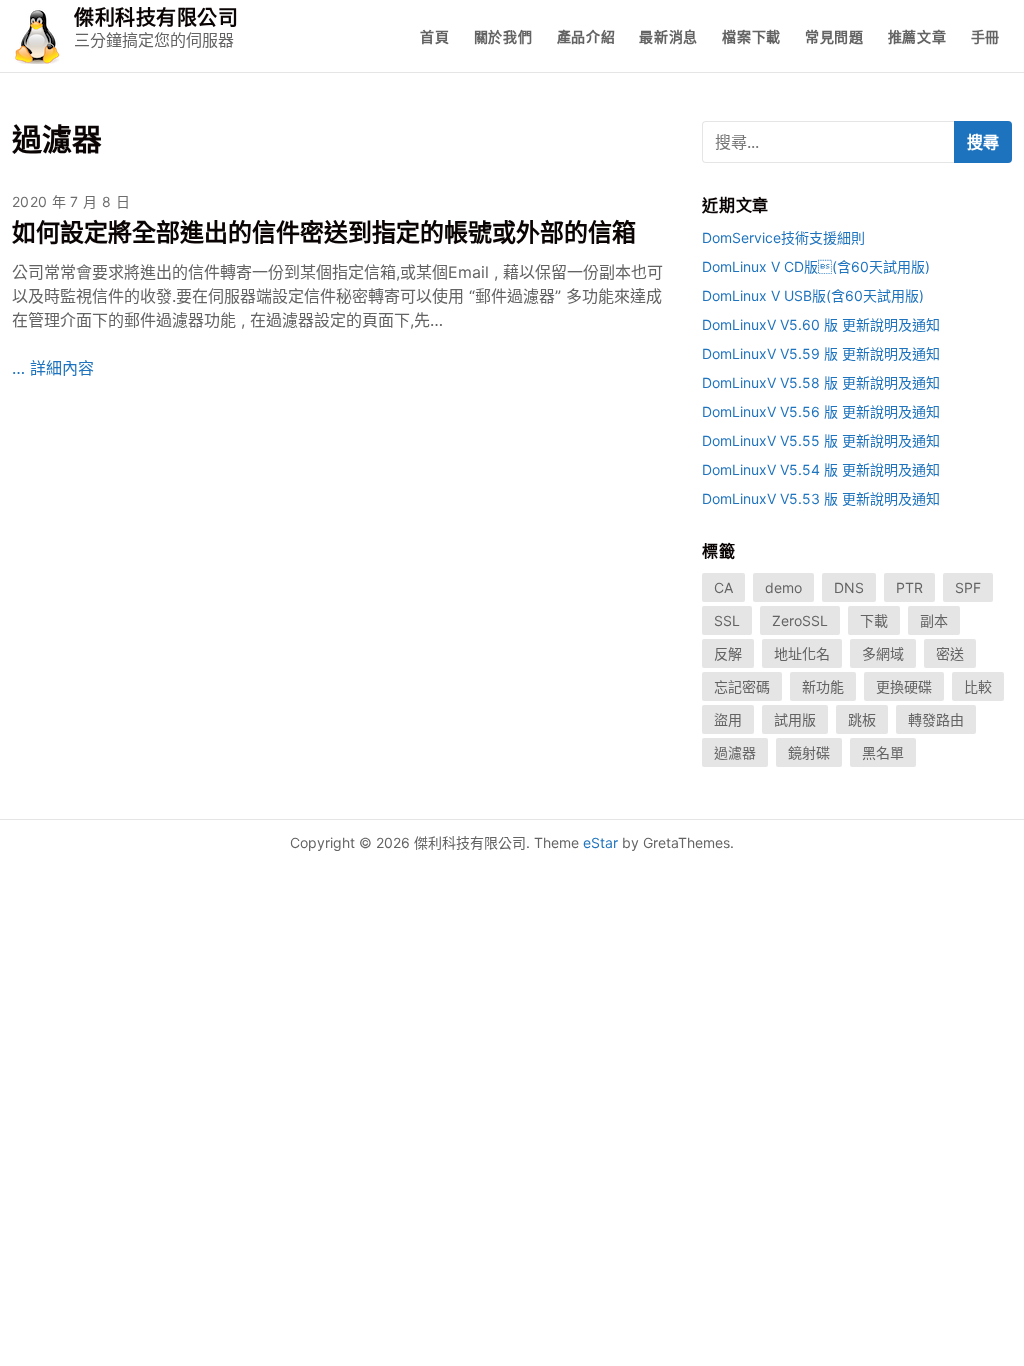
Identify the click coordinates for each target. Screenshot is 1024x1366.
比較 (978, 686)
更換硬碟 (904, 686)
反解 (728, 653)
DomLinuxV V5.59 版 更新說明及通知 (821, 353)
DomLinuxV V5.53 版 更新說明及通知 (821, 498)
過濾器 (735, 752)
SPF (968, 587)
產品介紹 (586, 36)
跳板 (862, 719)
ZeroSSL (800, 620)
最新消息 (668, 36)
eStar (600, 842)
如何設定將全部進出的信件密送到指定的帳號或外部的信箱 (324, 232)
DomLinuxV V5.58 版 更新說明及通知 (821, 382)
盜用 (728, 719)
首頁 (434, 36)
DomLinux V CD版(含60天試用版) (816, 266)
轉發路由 (936, 719)
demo (783, 587)
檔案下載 (751, 36)
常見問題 (834, 36)
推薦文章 (917, 36)
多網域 (883, 653)
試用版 (795, 719)
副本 (934, 620)
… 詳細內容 (53, 368)
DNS (849, 587)
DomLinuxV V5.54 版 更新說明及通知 (821, 469)
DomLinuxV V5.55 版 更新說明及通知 (821, 440)
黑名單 (883, 752)
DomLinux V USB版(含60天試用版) (813, 295)
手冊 (985, 36)
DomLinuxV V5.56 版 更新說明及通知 (821, 411)
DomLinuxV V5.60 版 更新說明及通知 (821, 324)
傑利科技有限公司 (156, 18)
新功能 (823, 686)
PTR (909, 587)
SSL (727, 620)
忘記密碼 (742, 686)
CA (723, 587)
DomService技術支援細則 (783, 237)
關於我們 (503, 36)
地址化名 (802, 653)
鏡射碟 (809, 752)
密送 (950, 653)
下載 (874, 620)
